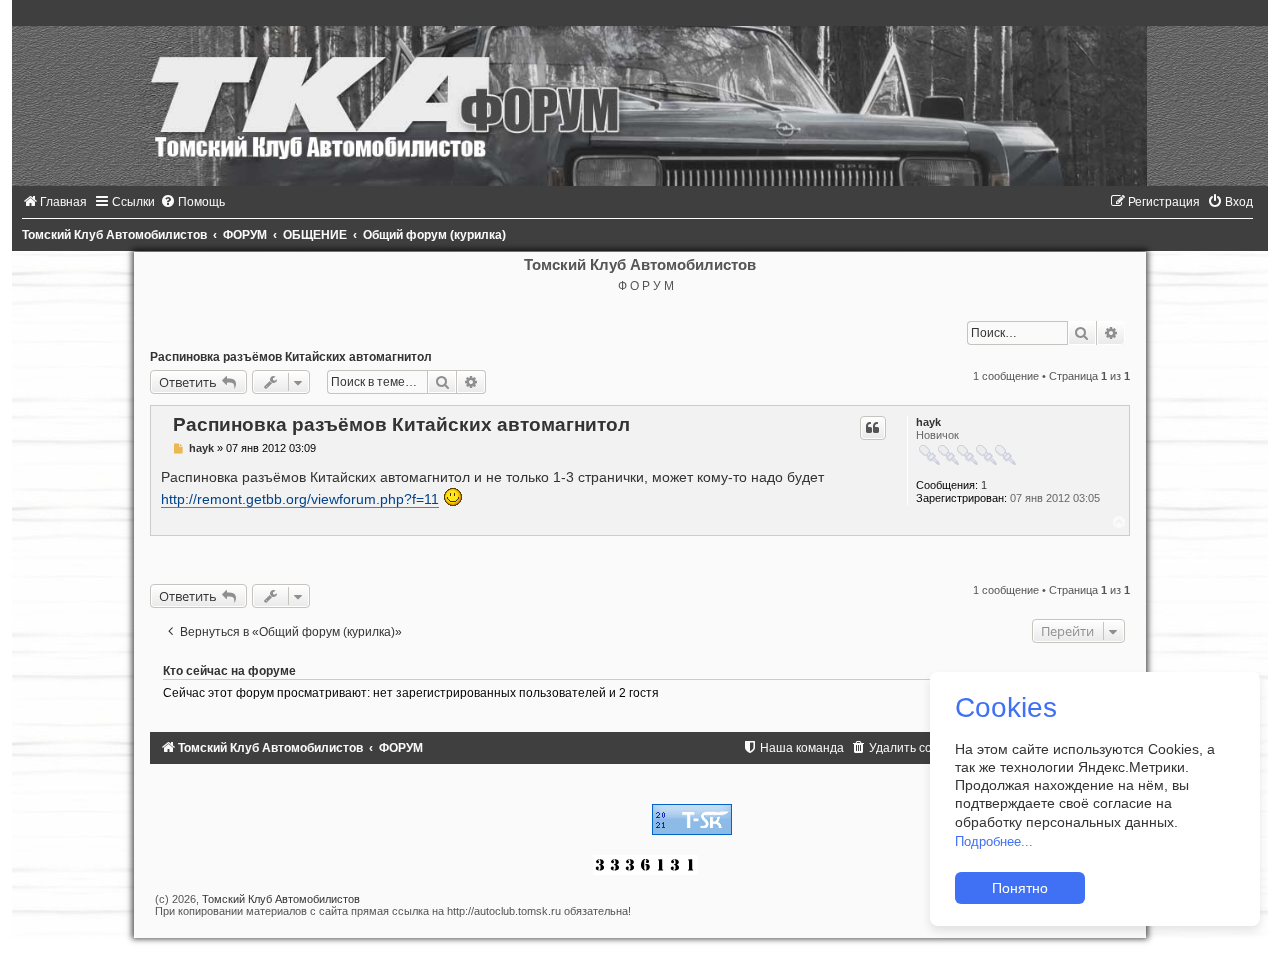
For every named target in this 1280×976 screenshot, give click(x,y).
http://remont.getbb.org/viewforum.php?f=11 (300, 499)
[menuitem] (54, 202)
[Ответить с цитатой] (873, 428)
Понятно (1020, 888)
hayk (928, 422)
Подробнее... (994, 841)
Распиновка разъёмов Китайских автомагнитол (291, 357)
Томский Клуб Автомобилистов (281, 899)
